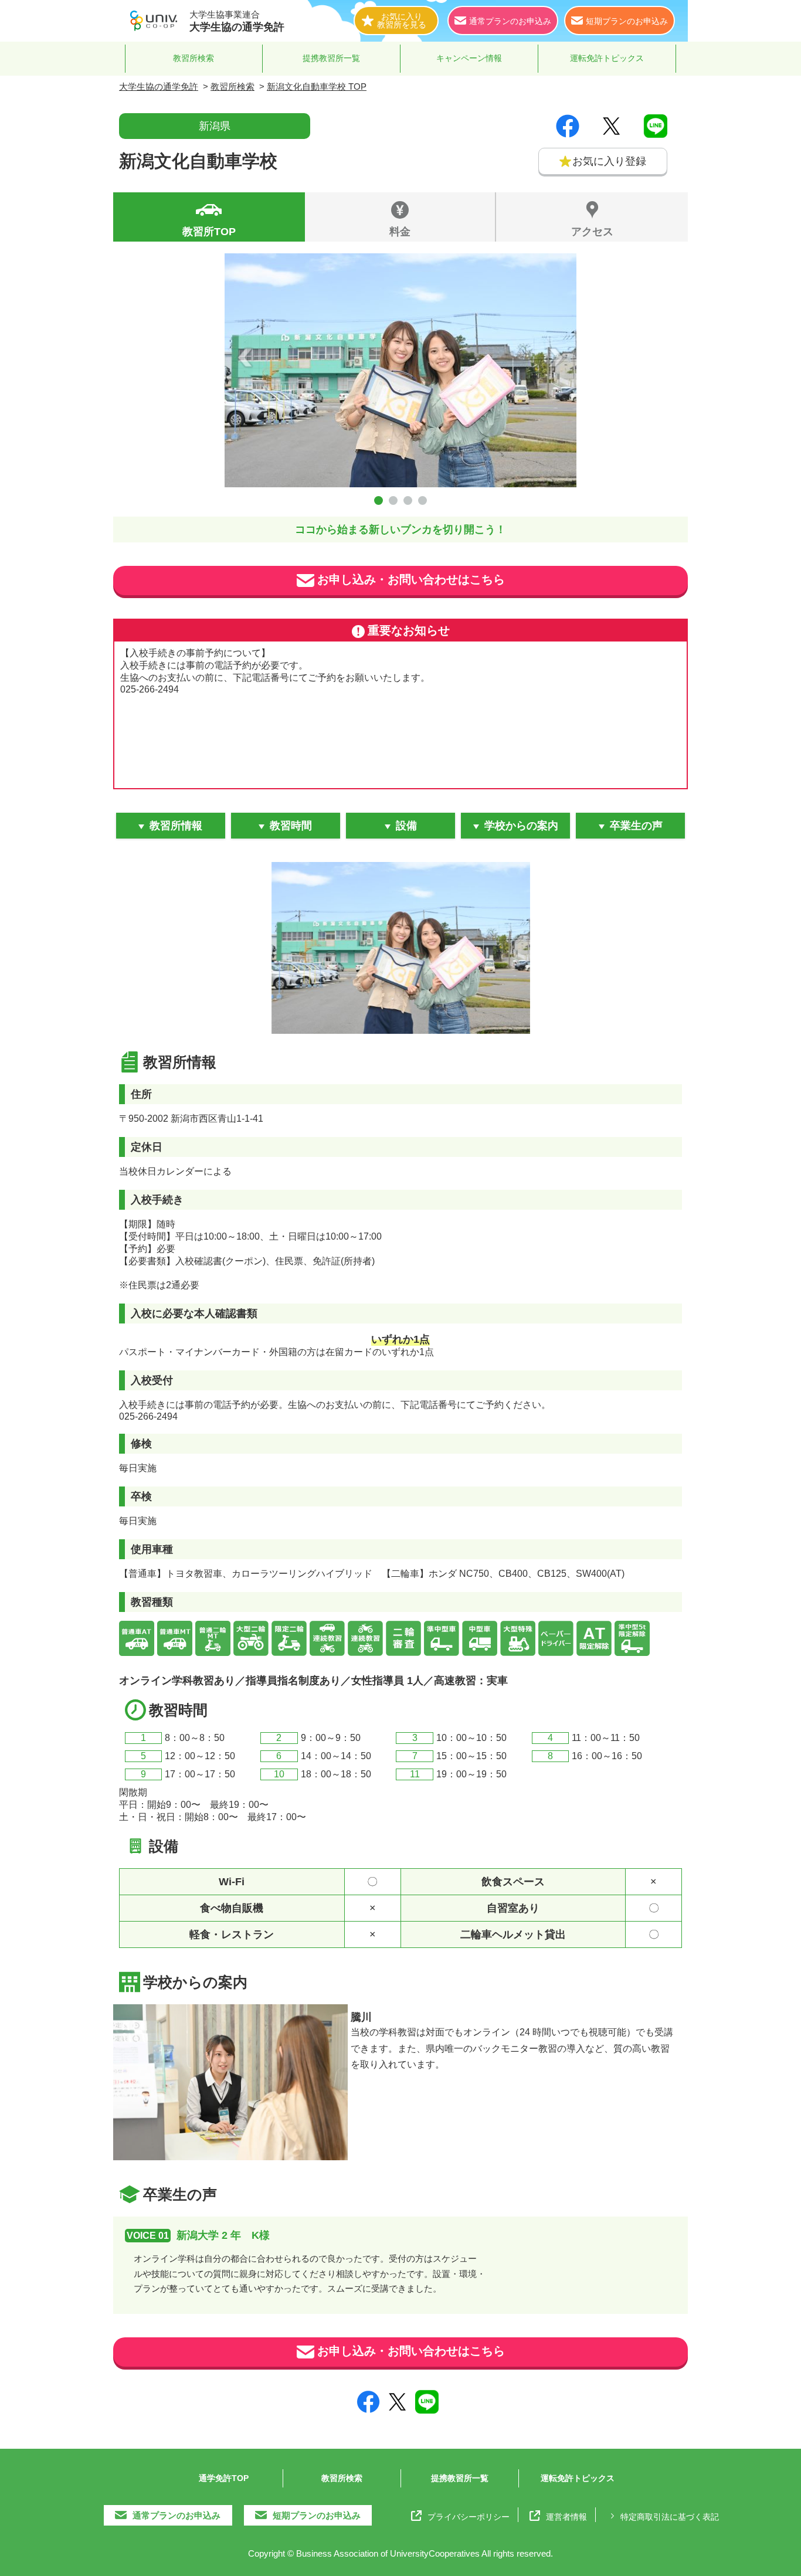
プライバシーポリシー (469, 2516)
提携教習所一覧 (331, 58)
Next (556, 357)
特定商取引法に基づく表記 (670, 2516)
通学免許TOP (224, 2478)
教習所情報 (176, 826)
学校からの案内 (521, 826)
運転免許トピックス (607, 58)
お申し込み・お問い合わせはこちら (411, 579)
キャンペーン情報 (469, 58)
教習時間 (291, 826)
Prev (245, 357)
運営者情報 (566, 2516)
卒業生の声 (636, 826)
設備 (406, 826)
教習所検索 (194, 58)
